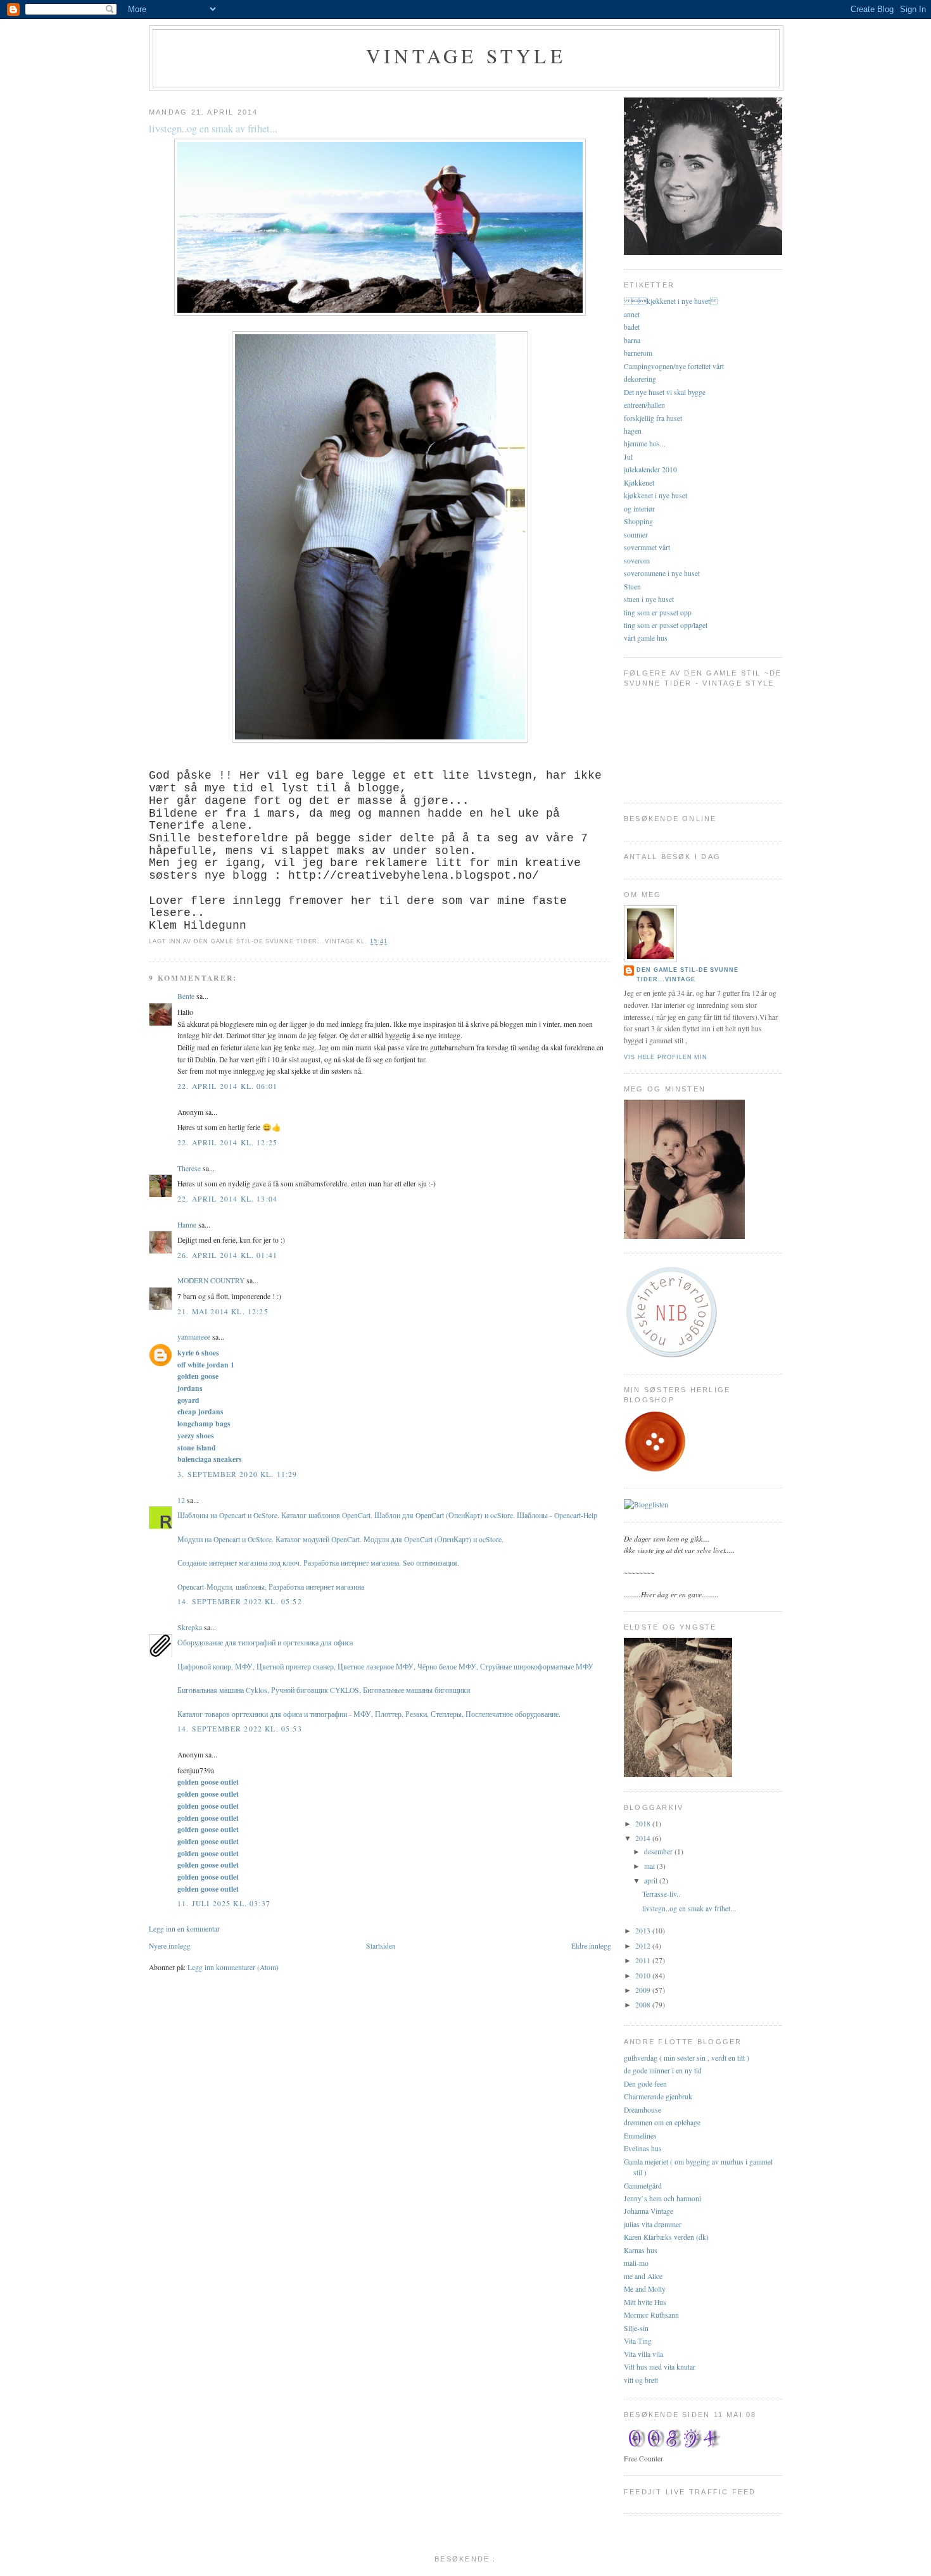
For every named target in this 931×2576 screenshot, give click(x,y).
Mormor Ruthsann (651, 2315)
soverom (637, 561)
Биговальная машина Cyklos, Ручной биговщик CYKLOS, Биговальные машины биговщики (324, 1690)
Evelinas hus (643, 2148)
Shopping (638, 521)
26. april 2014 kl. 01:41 (227, 1255)
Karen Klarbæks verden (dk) (666, 2237)
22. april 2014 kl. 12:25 (227, 1142)
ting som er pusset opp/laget (666, 625)
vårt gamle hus (646, 638)
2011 (644, 1960)
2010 (644, 1976)
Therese (189, 1168)
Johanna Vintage (649, 2211)
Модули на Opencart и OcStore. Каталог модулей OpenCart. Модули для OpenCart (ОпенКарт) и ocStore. (340, 1539)
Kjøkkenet (639, 483)
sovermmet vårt (647, 547)
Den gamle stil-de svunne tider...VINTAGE (687, 975)
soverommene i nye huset (662, 573)
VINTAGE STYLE (466, 56)
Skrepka (190, 1627)
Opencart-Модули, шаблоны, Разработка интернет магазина (271, 1587)
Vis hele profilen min (666, 1057)
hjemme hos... (645, 443)
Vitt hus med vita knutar (660, 2367)
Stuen (632, 587)
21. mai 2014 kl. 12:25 (223, 1311)
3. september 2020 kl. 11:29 (237, 1474)
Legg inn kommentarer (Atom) (233, 1967)
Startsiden (381, 1946)
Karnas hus (641, 2250)
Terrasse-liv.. (661, 1894)
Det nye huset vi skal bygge (665, 392)
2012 (644, 1946)
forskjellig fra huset (653, 418)
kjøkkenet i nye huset (671, 301)
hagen (633, 431)
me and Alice (643, 2276)
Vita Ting (638, 2341)
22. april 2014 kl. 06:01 (227, 1086)
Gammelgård (643, 2186)
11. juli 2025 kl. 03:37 (224, 1903)
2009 (644, 1990)
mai (650, 1866)
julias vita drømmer (653, 2224)
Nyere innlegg (170, 1946)
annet (632, 314)
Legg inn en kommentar (184, 1929)
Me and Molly (645, 2289)
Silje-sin (636, 2328)
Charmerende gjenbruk (658, 2096)
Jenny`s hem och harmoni (662, 2198)
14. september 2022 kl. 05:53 (240, 1729)
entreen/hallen (644, 405)
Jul (628, 457)
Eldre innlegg (591, 1946)
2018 (644, 1824)
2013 (644, 1931)
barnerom (638, 353)
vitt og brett (641, 2380)
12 (181, 1500)
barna (632, 340)
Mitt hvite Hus (645, 2302)
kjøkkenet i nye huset (655, 495)
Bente (186, 996)
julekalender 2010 (650, 469)
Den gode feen (645, 2084)
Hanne (187, 1225)
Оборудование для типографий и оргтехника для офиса (265, 1643)
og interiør (639, 509)
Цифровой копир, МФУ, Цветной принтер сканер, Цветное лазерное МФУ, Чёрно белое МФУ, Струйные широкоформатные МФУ (385, 1667)
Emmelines (640, 2136)
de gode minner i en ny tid (663, 2070)
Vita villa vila (643, 2354)
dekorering (640, 379)
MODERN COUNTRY (211, 1280)
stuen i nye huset (649, 599)
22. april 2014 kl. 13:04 (227, 1199)
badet (632, 327)
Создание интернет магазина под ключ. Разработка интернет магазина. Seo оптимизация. (318, 1563)
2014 (644, 1838)
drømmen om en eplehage (662, 2122)
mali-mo (636, 2263)
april (652, 1881)
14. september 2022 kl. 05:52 (240, 1601)
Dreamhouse (643, 2110)
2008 (644, 2005)
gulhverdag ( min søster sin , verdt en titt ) (687, 2058)
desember (659, 1851)
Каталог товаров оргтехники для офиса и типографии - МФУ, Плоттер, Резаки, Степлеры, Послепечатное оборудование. (369, 1714)
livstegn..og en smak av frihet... (213, 129)
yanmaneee (194, 1337)
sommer (636, 535)
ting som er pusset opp (658, 613)
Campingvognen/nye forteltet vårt (674, 366)
